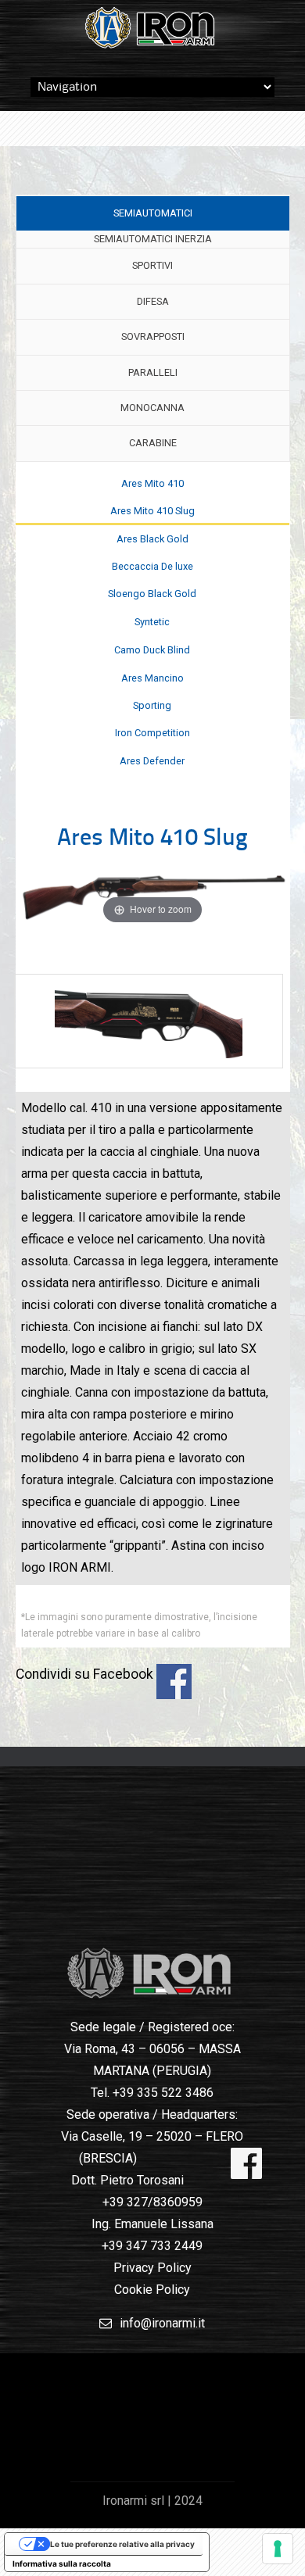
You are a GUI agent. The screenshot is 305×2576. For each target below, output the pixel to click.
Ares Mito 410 (152, 483)
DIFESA (153, 301)
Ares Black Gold (152, 539)
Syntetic (152, 622)
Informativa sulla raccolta (62, 2563)
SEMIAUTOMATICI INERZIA (153, 239)
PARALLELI (153, 372)
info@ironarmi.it (162, 2323)
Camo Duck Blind (152, 650)
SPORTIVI (152, 265)
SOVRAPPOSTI (153, 336)
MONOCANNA (152, 408)
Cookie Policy (152, 2290)
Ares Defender (152, 761)
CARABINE (153, 443)
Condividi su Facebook (174, 1682)
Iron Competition (152, 733)
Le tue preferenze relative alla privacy (122, 2544)
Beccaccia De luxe (152, 566)
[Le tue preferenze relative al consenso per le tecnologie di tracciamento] (278, 2549)
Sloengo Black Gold (152, 594)
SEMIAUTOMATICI (153, 213)
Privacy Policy (152, 2268)
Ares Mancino (152, 678)
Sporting (152, 705)
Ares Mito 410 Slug (152, 511)
